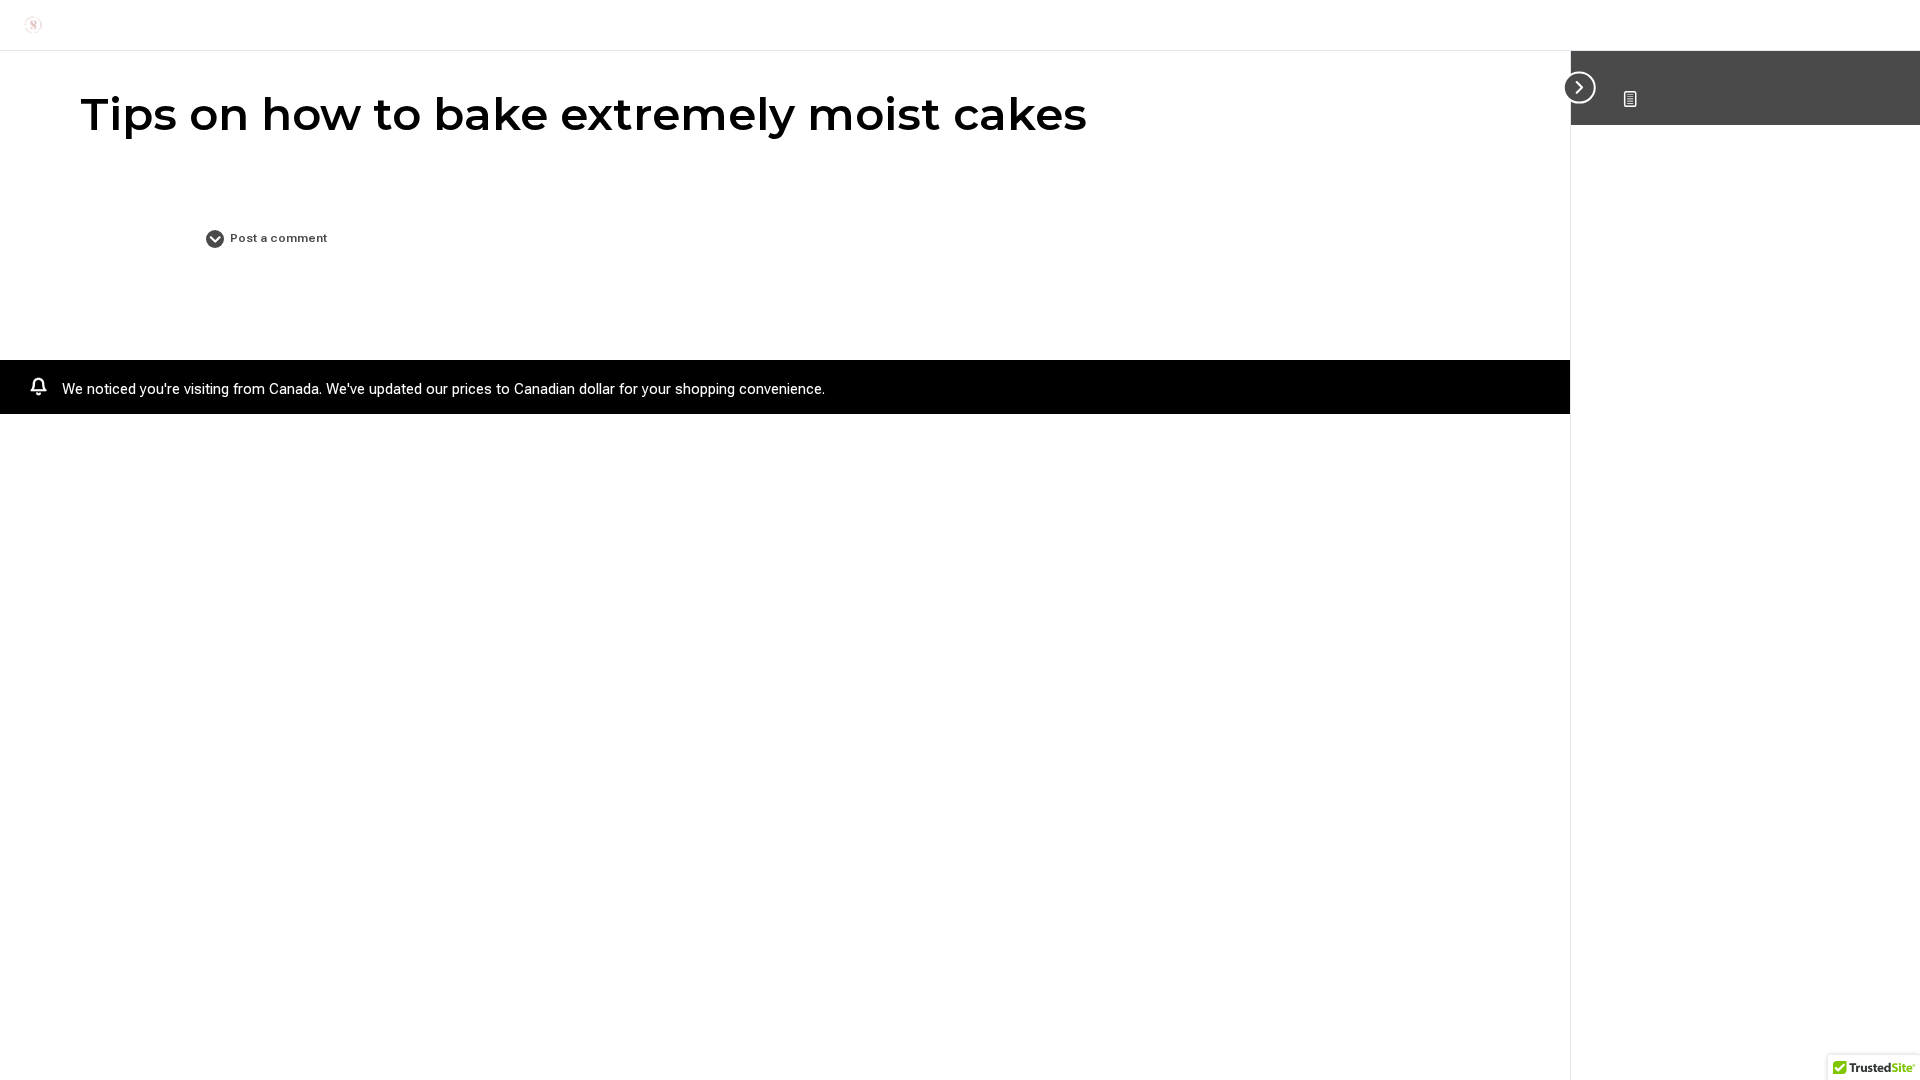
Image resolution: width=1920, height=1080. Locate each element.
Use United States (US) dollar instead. (951, 389)
